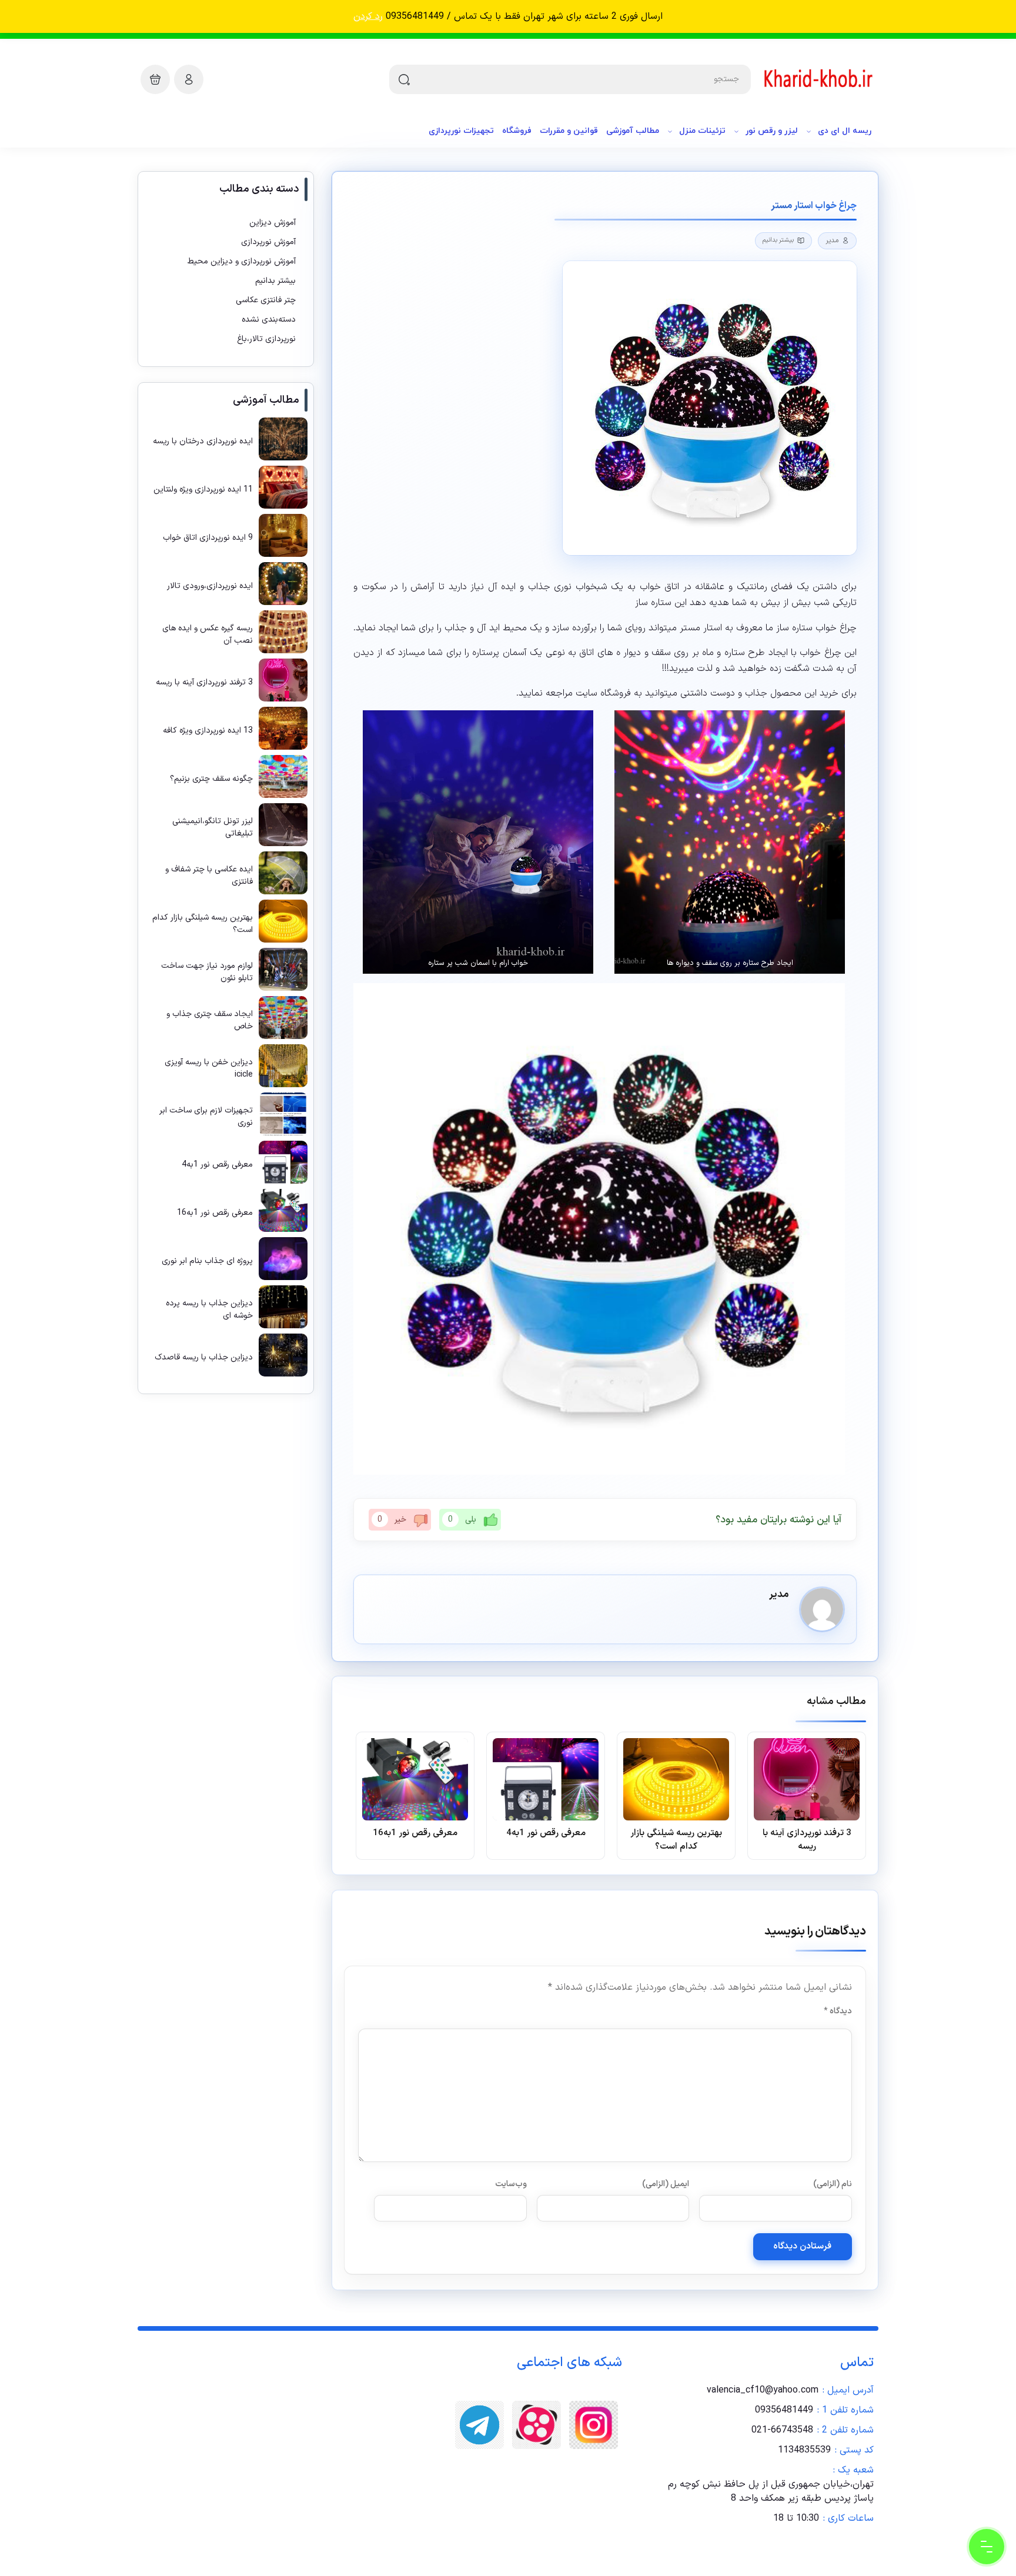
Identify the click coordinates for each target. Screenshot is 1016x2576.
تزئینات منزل (702, 131)
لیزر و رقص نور (772, 131)
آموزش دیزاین (273, 223)
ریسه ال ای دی (845, 131)
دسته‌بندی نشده (269, 320)
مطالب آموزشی (633, 131)
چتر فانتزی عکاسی (266, 300)
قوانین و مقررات (569, 131)
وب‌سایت (511, 2184)
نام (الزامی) (833, 2184)
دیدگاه (838, 2011)
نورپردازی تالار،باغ (266, 339)
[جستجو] (404, 79)
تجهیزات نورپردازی (461, 131)
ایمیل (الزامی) (666, 2184)
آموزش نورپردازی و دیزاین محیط (242, 261)
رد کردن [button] (368, 16)
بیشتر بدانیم (778, 240)
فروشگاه (517, 131)
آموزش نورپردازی (268, 242)
